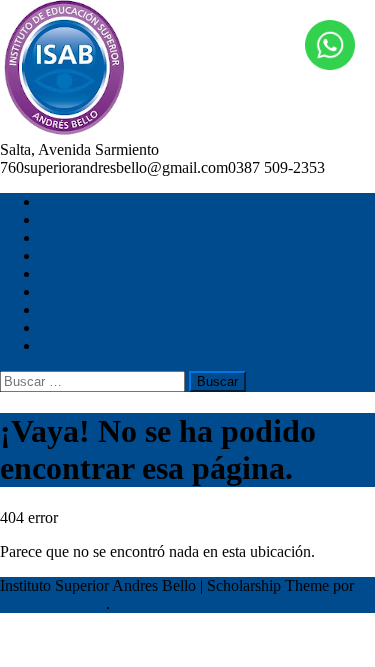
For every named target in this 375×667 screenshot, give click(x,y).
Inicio (58, 201)
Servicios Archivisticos (112, 345)
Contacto (68, 291)
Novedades (75, 255)
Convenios (74, 327)
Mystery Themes (53, 603)
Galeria (63, 273)
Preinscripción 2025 (103, 219)
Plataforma (74, 309)
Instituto (65, 237)
